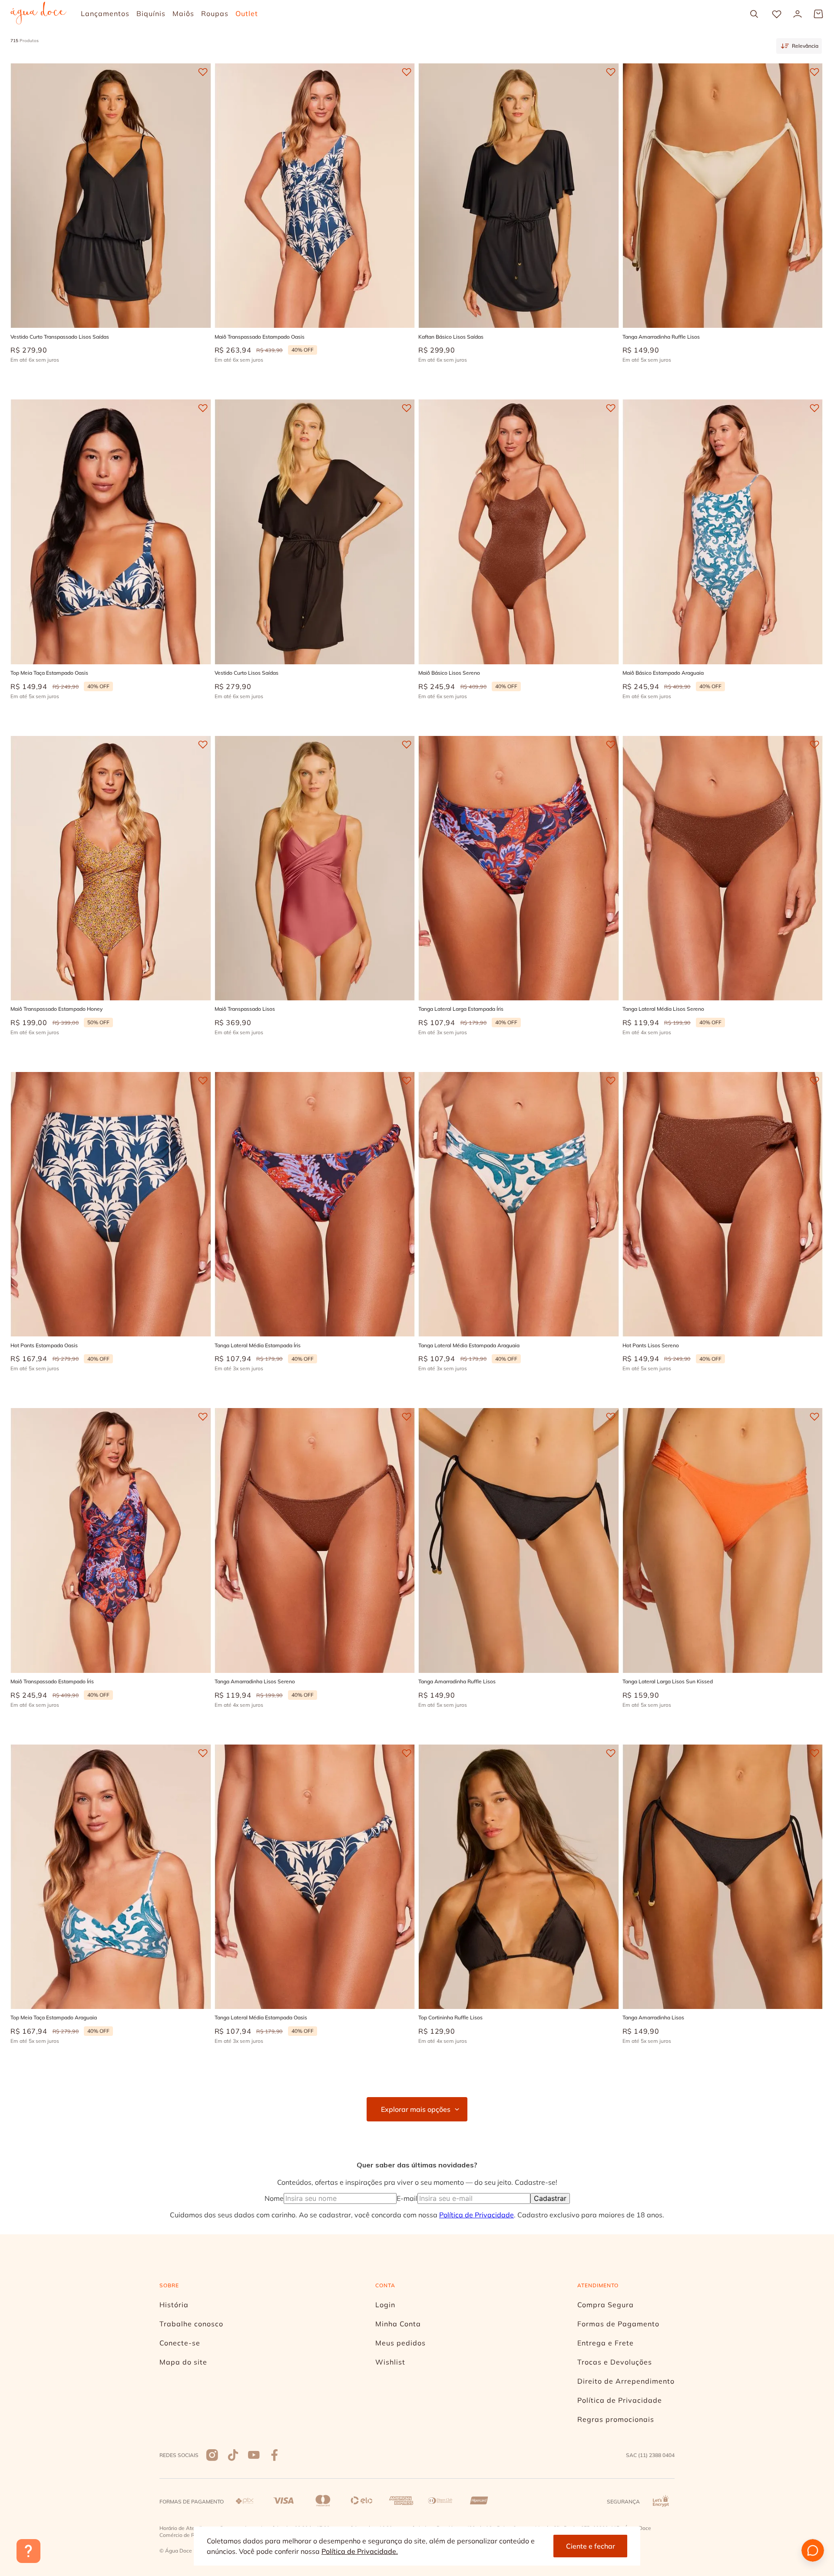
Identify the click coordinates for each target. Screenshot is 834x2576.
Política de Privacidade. (360, 2551)
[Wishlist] (777, 14)
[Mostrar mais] (417, 2109)
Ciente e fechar (591, 2546)
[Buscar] (754, 14)
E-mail (407, 2198)
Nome (274, 2198)
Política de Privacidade (477, 2215)
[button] (71, 293)
